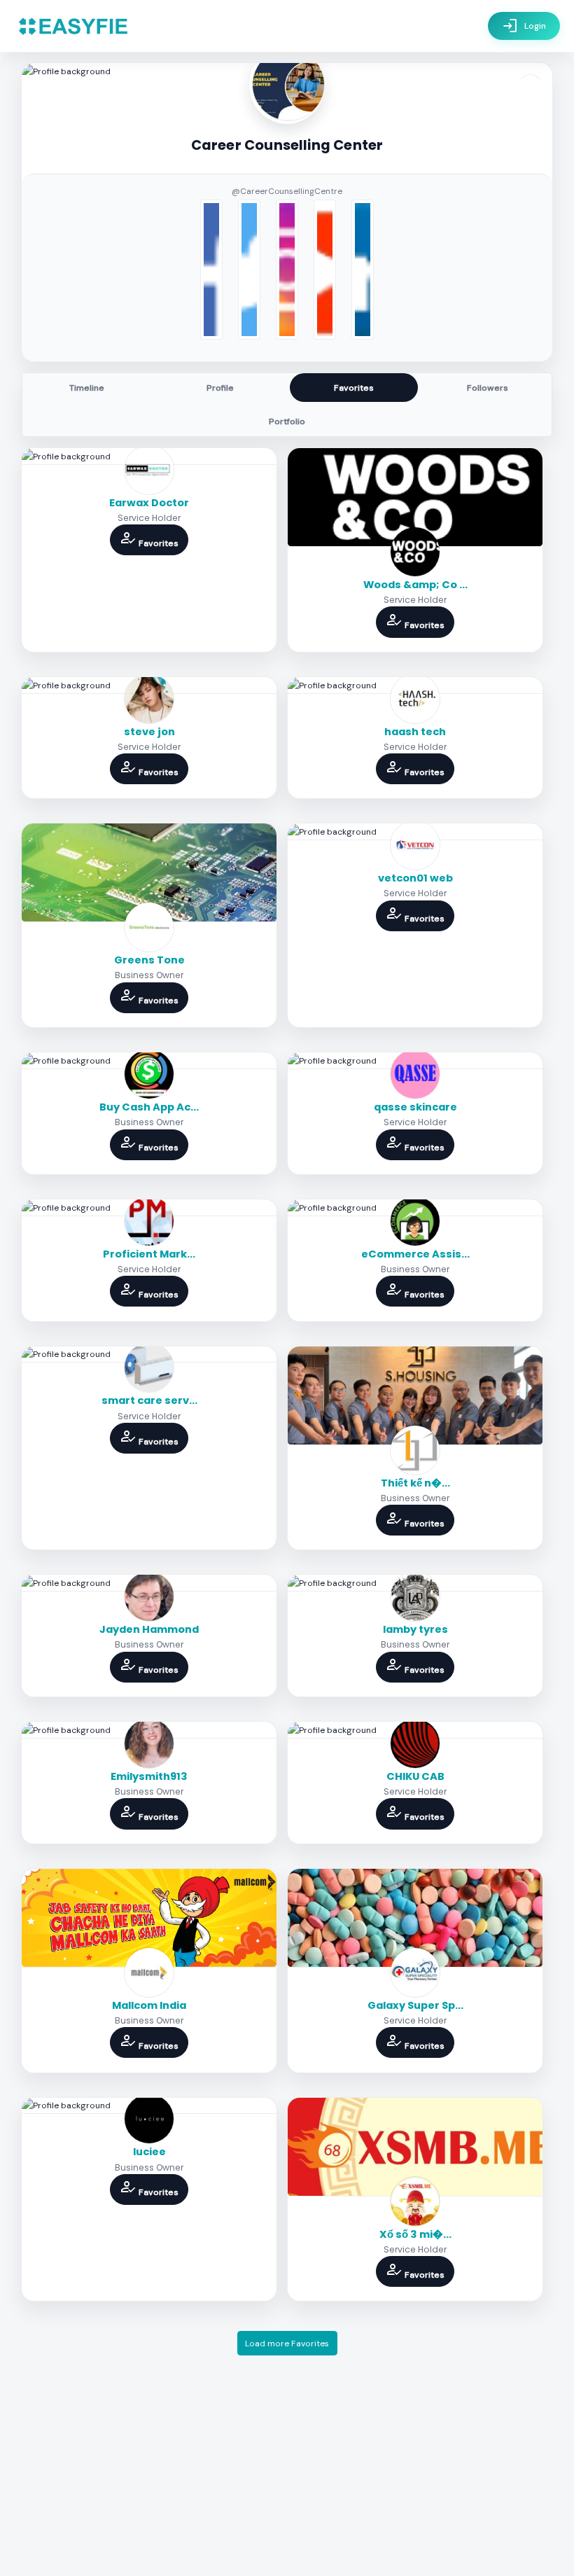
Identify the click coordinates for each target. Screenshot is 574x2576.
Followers (488, 388)
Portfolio (287, 422)
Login (524, 26)
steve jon (149, 732)
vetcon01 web (415, 878)
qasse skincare (415, 1107)
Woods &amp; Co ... (415, 585)
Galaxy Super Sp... (415, 2005)
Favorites (354, 388)
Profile (220, 388)
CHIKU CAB (415, 1776)
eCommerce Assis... (415, 1254)
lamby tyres (415, 1629)
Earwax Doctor (149, 503)
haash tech (415, 732)
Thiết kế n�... (415, 1483)
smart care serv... (149, 1400)
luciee (149, 2152)
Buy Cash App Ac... (149, 1107)
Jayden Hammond (149, 1629)
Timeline (87, 388)
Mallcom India (149, 2005)
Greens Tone (149, 960)
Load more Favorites (287, 2344)
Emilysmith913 (149, 1776)
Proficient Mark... (149, 1254)
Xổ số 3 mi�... (415, 2234)
